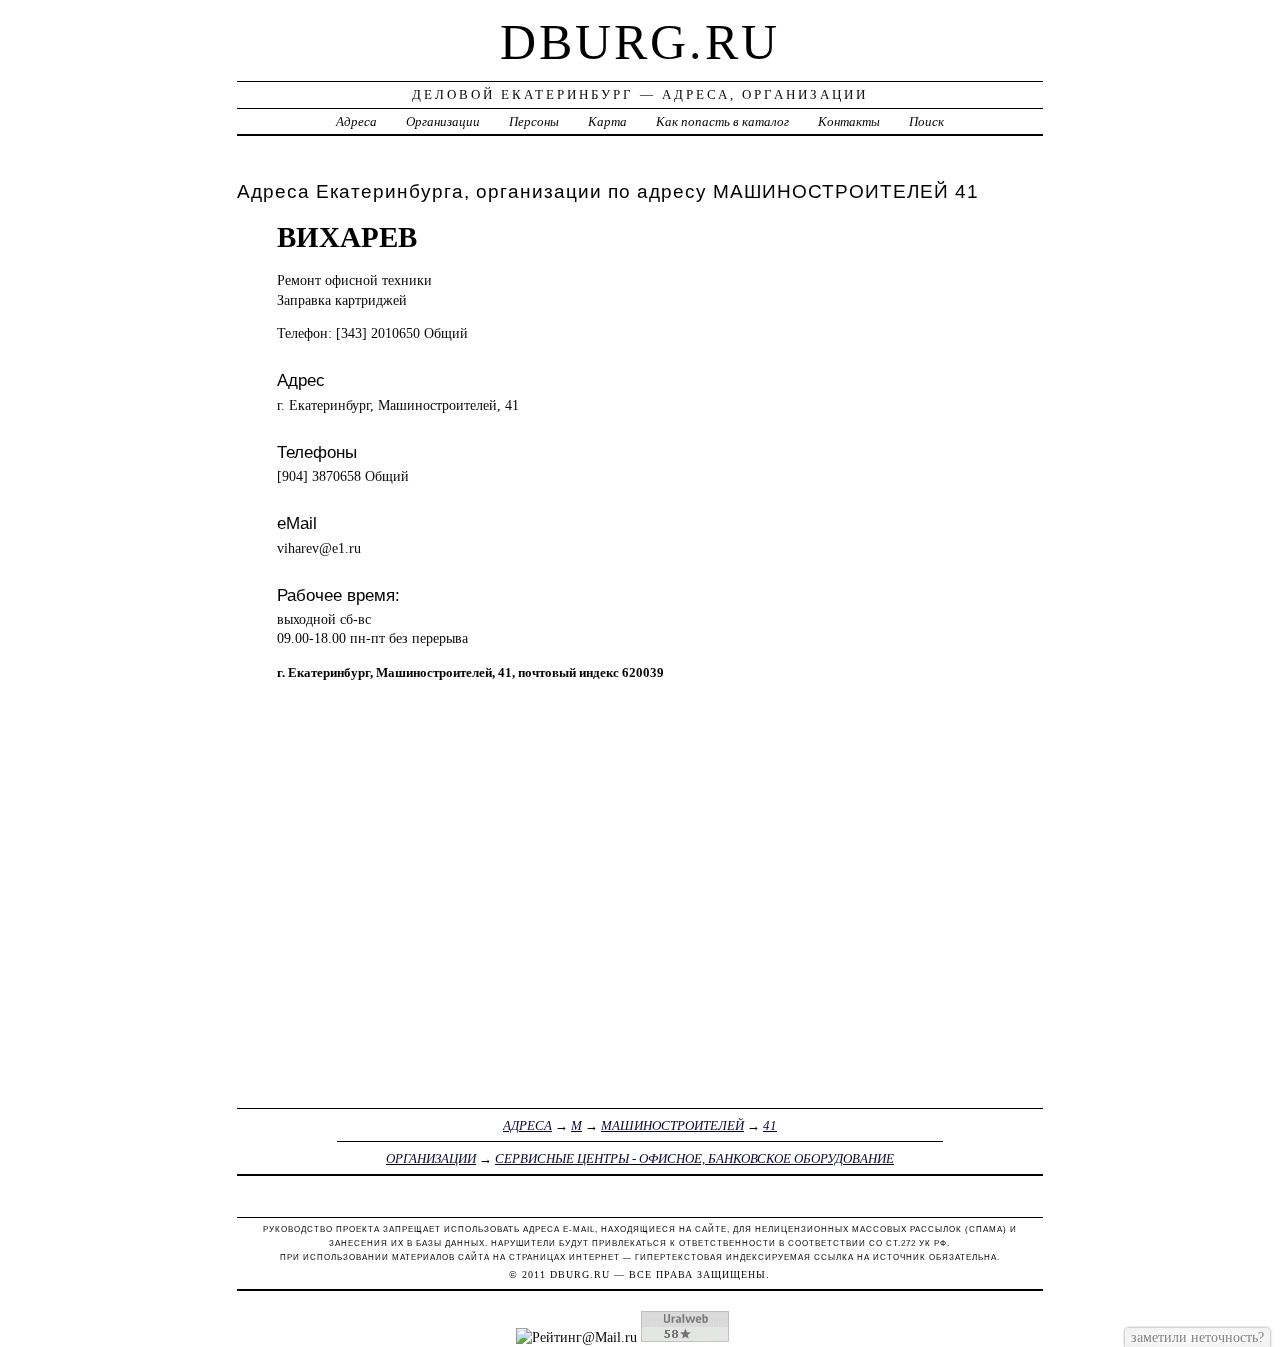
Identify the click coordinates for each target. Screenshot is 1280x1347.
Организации (443, 121)
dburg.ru (640, 42)
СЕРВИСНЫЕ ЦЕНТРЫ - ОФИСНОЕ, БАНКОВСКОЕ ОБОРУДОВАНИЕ (694, 1158)
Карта (607, 121)
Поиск (926, 121)
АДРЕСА (527, 1125)
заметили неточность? (1197, 1337)
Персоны (534, 121)
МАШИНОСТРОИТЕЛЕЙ (672, 1125)
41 (770, 1125)
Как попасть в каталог (722, 121)
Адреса (356, 121)
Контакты (849, 121)
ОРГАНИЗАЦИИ (431, 1158)
